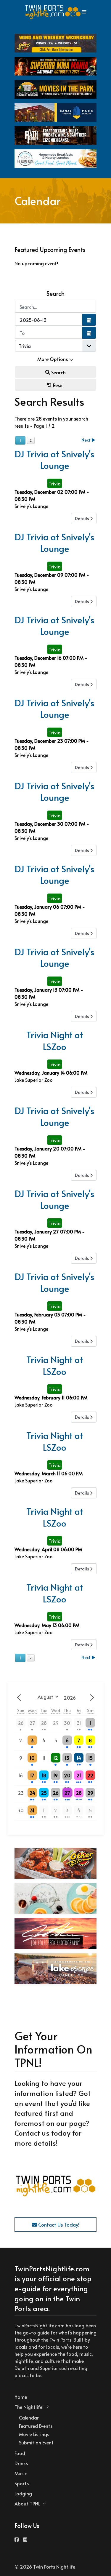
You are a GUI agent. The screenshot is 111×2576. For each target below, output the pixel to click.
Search (58, 372)
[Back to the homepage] (53, 12)
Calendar (29, 2417)
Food (20, 2453)
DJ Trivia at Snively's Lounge (55, 460)
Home (21, 2397)
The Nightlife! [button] (29, 2407)
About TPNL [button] (27, 2503)
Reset (58, 385)
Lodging (23, 2493)
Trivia (55, 483)
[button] (84, 12)
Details (82, 518)
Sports (22, 2483)
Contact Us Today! (58, 2225)
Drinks (21, 2463)
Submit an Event (36, 2442)
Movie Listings (34, 2434)
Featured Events (36, 2426)
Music (21, 2473)
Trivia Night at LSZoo (55, 1041)
